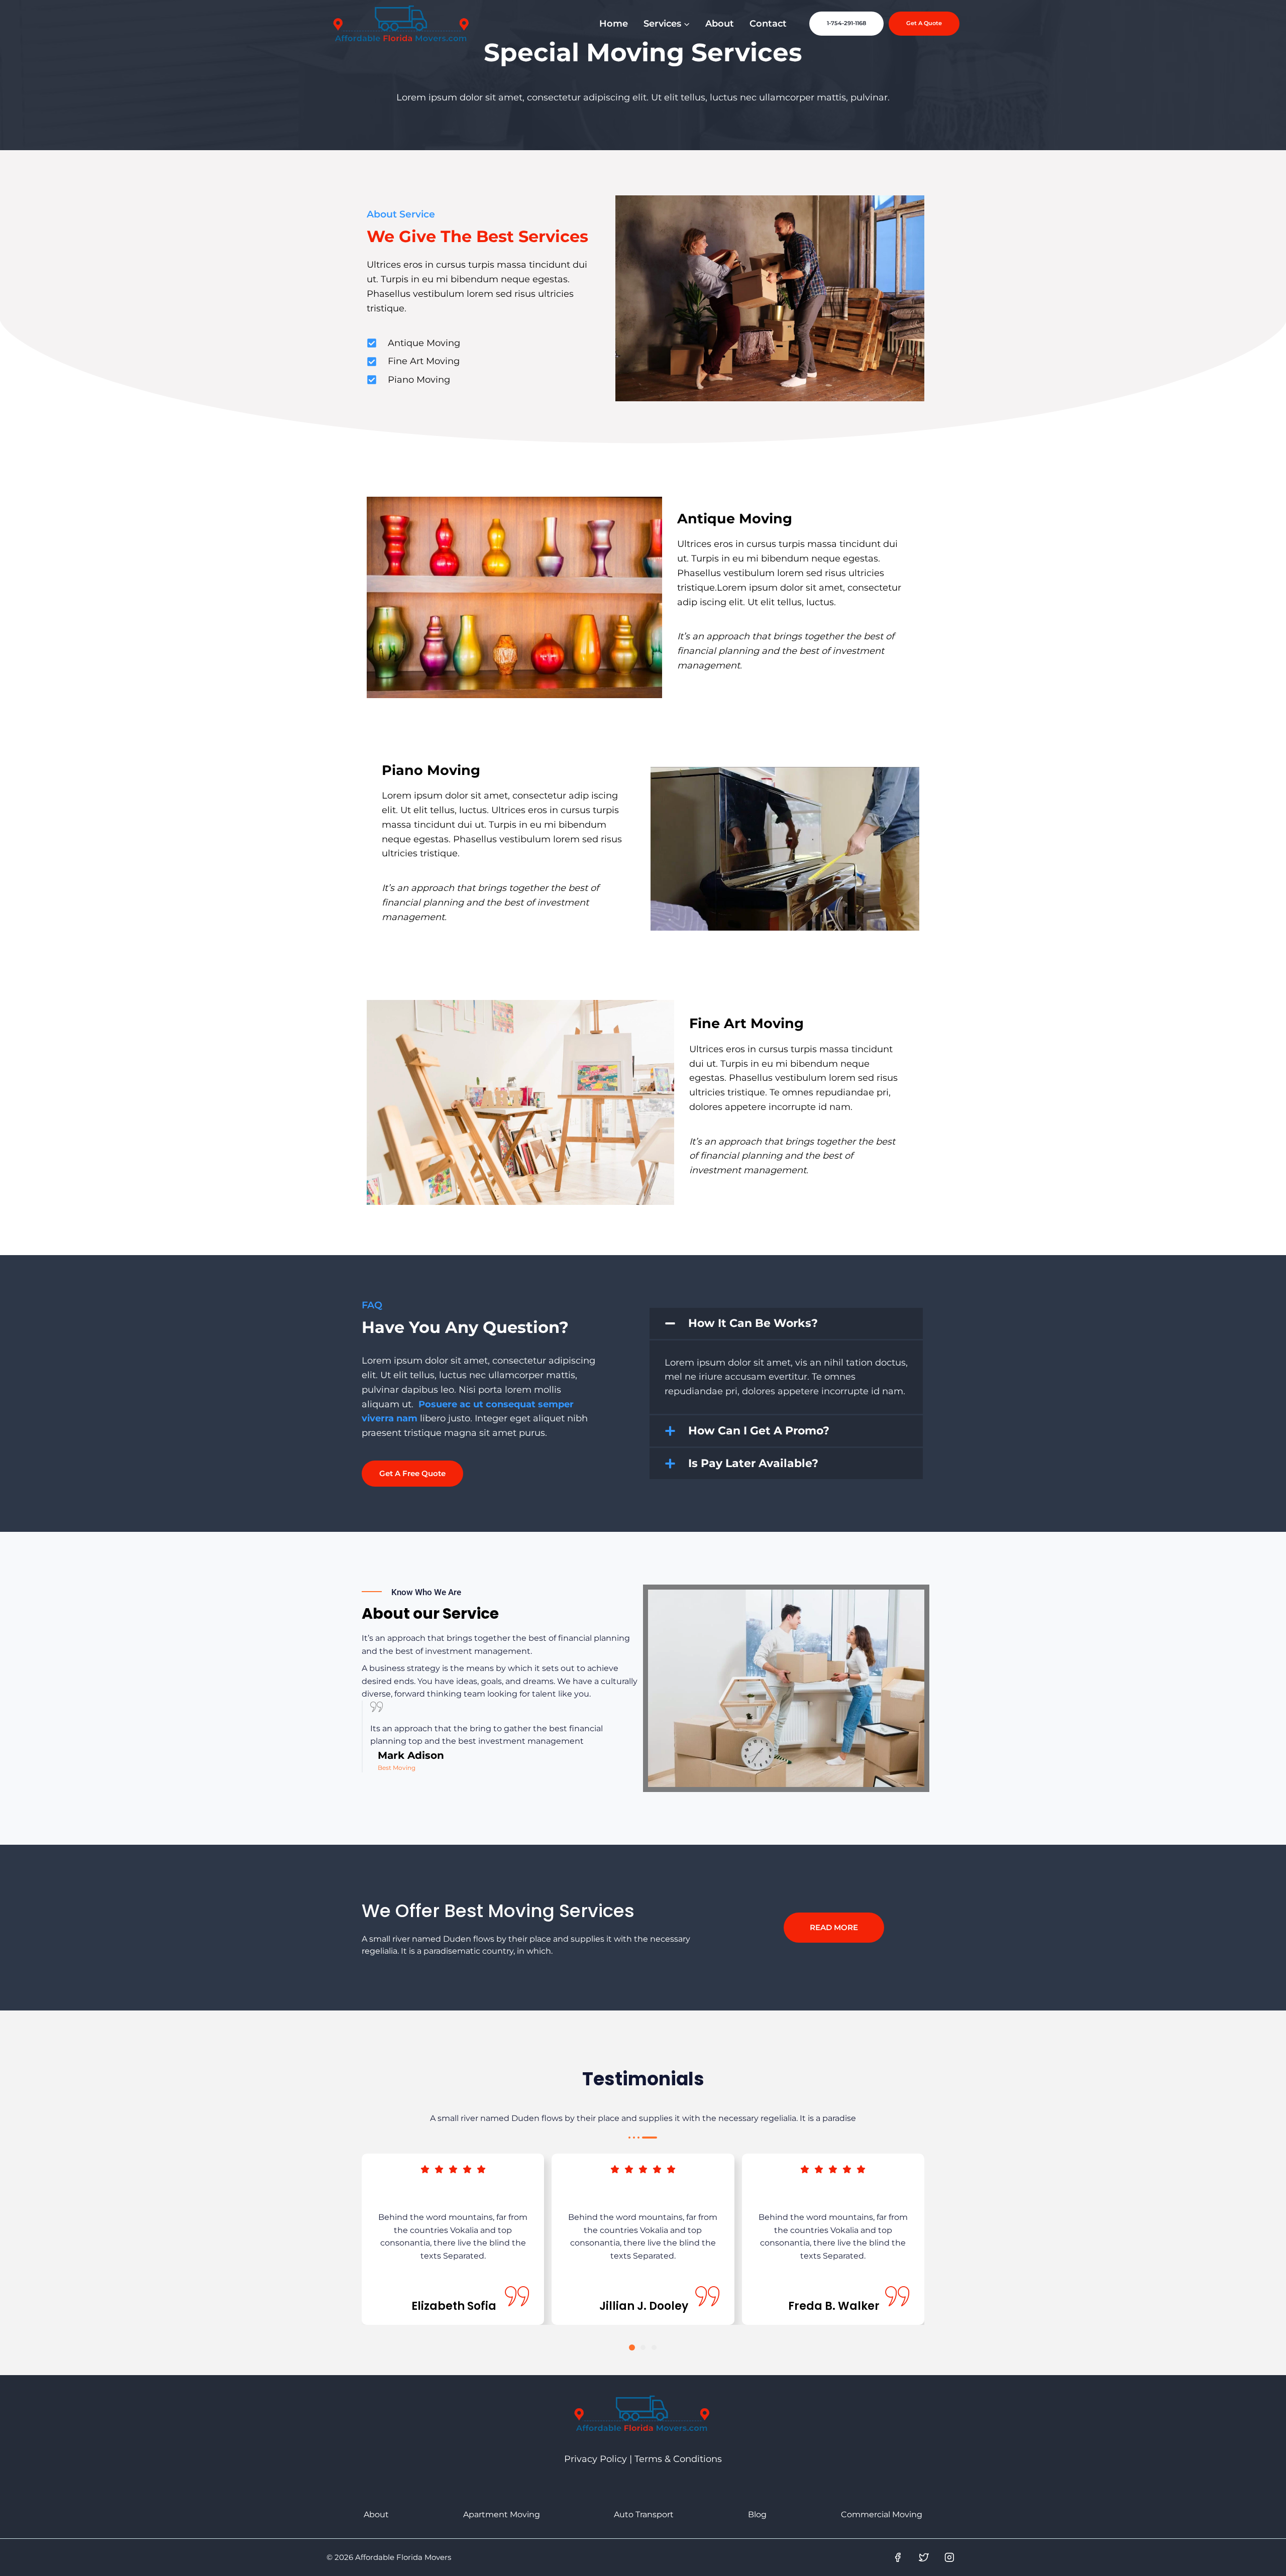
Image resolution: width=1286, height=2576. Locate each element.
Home (614, 24)
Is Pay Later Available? (753, 1463)
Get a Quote (924, 23)
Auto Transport (644, 2514)
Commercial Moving (882, 2514)
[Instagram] (949, 2557)
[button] (786, 1323)
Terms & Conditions (678, 2459)
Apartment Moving (502, 2514)
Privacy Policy (596, 2459)
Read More (834, 1927)
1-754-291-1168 (846, 23)
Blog (757, 2514)
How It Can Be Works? (753, 1323)
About (720, 24)
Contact (768, 24)
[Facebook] (898, 2557)
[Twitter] (924, 2557)
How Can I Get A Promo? (759, 1431)
